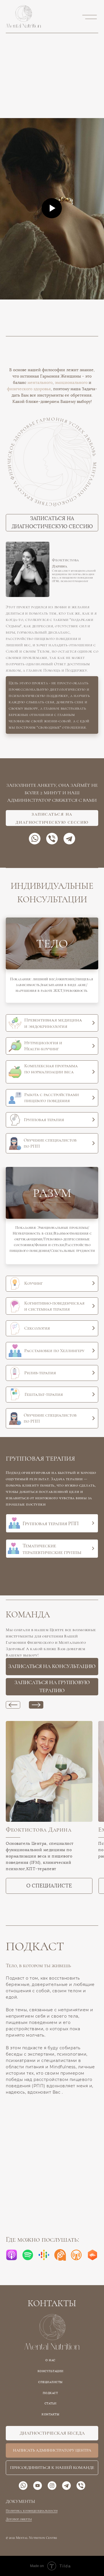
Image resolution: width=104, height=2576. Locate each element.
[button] (52, 103)
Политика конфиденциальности (32, 2511)
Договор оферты (19, 2519)
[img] (14, 1119)
